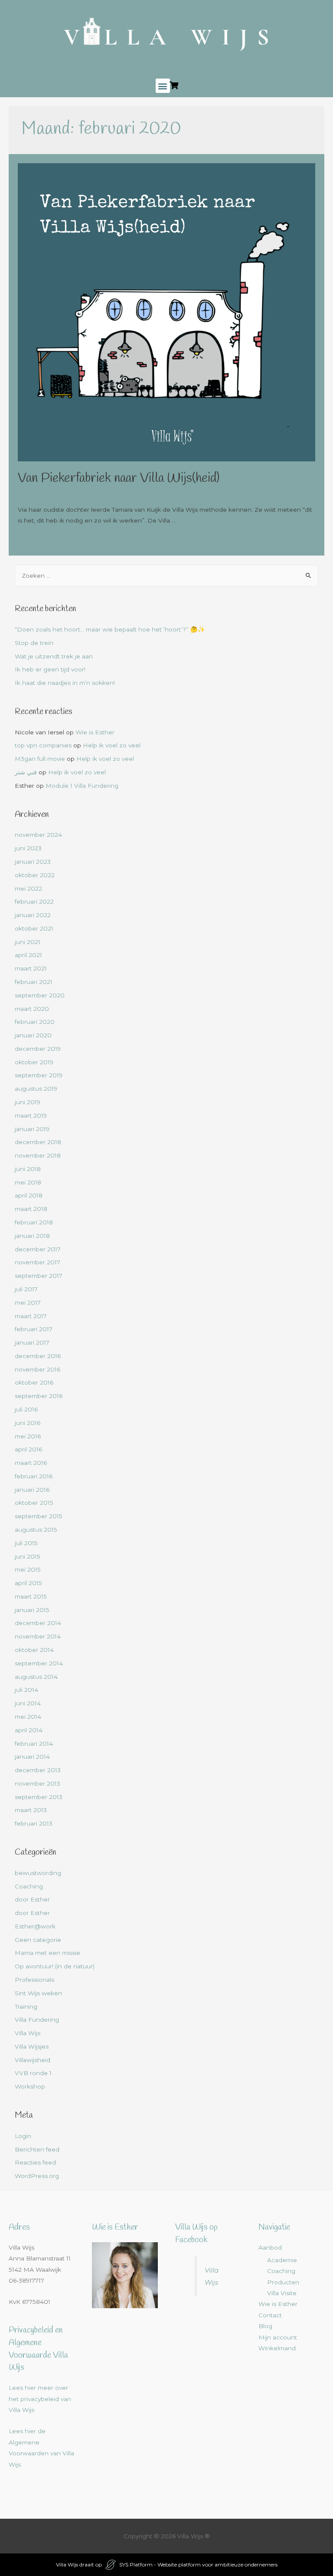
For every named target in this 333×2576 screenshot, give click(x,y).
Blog (265, 2326)
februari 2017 (34, 1329)
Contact (270, 2315)
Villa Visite (282, 2293)
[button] (163, 86)
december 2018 (38, 1142)
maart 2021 (31, 968)
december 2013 (38, 1770)
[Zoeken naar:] (167, 576)
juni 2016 (28, 1423)
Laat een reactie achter (52, 493)
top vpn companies (43, 745)
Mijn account (278, 2337)
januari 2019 (32, 1129)
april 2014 (29, 1730)
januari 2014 (32, 1757)
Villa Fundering (37, 2020)
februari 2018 (34, 1222)
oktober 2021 (34, 928)
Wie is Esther (95, 732)
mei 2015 (28, 1569)
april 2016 (28, 1449)
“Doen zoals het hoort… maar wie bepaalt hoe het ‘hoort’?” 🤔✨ (110, 629)
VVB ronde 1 (33, 2073)
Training (26, 2007)
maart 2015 (31, 1596)
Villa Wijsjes (32, 2046)
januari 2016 (32, 1490)
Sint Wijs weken (38, 1993)
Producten (283, 2282)
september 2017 (39, 1276)
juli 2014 (26, 1690)
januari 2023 (33, 862)
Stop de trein (34, 643)
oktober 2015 (34, 1503)
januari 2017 (32, 1342)
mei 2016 (28, 1436)
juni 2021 (28, 942)
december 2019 (38, 1049)
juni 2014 (28, 1703)
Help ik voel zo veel (112, 745)
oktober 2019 (34, 1062)
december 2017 (38, 1249)
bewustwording (38, 1873)
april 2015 (28, 1583)
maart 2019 (31, 1115)
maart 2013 (31, 1810)
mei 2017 (28, 1303)
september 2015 (39, 1516)
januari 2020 (33, 1035)
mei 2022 (28, 888)
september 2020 (40, 995)
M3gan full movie (40, 759)
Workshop (30, 2086)
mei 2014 (28, 1717)
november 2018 (38, 1155)
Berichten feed (37, 2149)
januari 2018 (32, 1236)
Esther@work (35, 1926)
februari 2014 (34, 1744)
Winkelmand (277, 2348)
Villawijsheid (33, 2060)
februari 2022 (34, 901)
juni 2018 (28, 1169)
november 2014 (38, 1636)
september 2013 (39, 1797)
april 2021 (28, 955)
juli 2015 (26, 1543)
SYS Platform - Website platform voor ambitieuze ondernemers (198, 2564)
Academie (282, 2260)
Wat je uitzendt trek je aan (54, 656)
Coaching (29, 1886)
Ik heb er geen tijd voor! (50, 669)
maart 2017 (31, 1316)
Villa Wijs (28, 2033)
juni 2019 (28, 1102)
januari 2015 (32, 1610)
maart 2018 (31, 1209)
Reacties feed (35, 2162)
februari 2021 (34, 982)
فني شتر (26, 772)
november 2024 (38, 835)
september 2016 (39, 1396)
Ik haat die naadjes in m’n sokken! (65, 683)
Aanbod (270, 2247)
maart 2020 (32, 1009)
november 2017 (38, 1262)
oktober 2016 (34, 1382)
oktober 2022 (35, 875)
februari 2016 (34, 1476)
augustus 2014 (36, 1677)
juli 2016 (26, 1409)
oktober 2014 (34, 1650)
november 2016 (38, 1369)
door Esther (32, 1899)
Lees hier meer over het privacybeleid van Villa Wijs (40, 2399)
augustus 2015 (36, 1530)
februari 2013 (34, 1823)
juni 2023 (28, 848)
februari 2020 (35, 1022)
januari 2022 (33, 915)
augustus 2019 (36, 1089)
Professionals (34, 1980)
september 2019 (39, 1075)
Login (23, 2136)
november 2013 (38, 1783)
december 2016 (38, 1356)
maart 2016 (31, 1463)
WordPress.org (37, 2176)
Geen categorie (116, 493)
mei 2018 (28, 1182)
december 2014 (38, 1623)
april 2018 (29, 1195)
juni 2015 (28, 1556)
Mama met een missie (47, 1953)
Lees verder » (38, 541)
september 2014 (39, 1663)
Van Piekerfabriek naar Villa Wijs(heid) (119, 478)
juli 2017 (26, 1289)
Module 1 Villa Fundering (82, 786)
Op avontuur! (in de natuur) (55, 1966)
